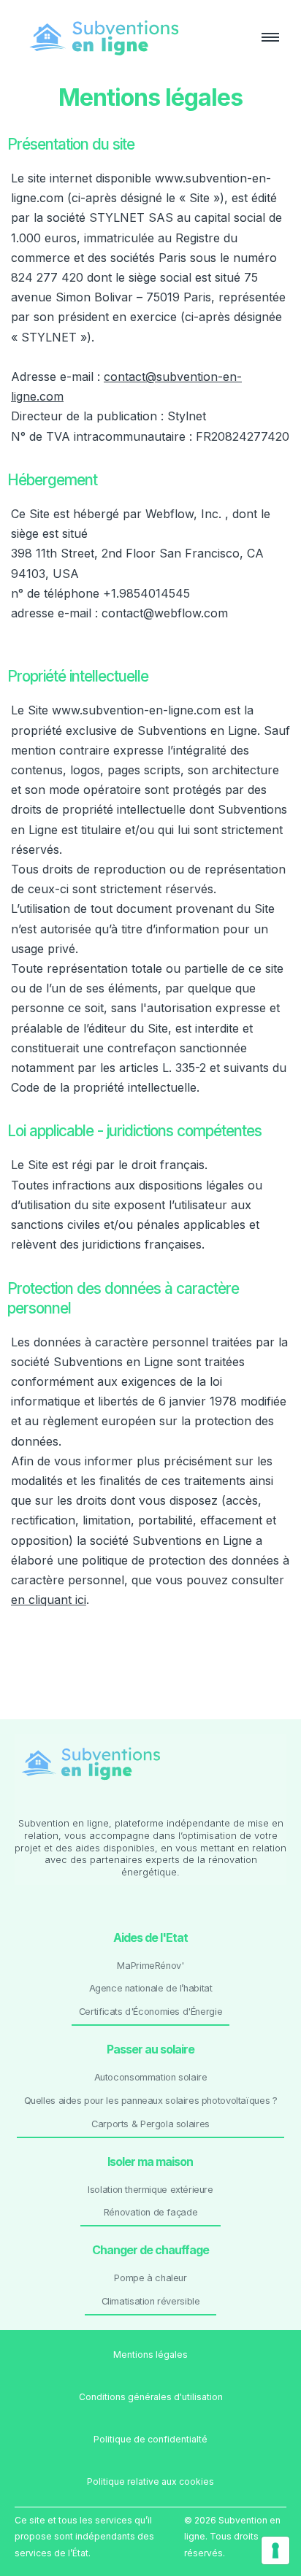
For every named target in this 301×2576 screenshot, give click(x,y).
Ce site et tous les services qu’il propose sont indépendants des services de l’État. (84, 2537)
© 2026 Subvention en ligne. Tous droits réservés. (232, 2537)
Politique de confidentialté (150, 2439)
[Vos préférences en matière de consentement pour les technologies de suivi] (275, 2550)
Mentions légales (150, 2355)
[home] (132, 37)
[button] (264, 37)
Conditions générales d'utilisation (151, 2397)
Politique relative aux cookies (150, 2481)
